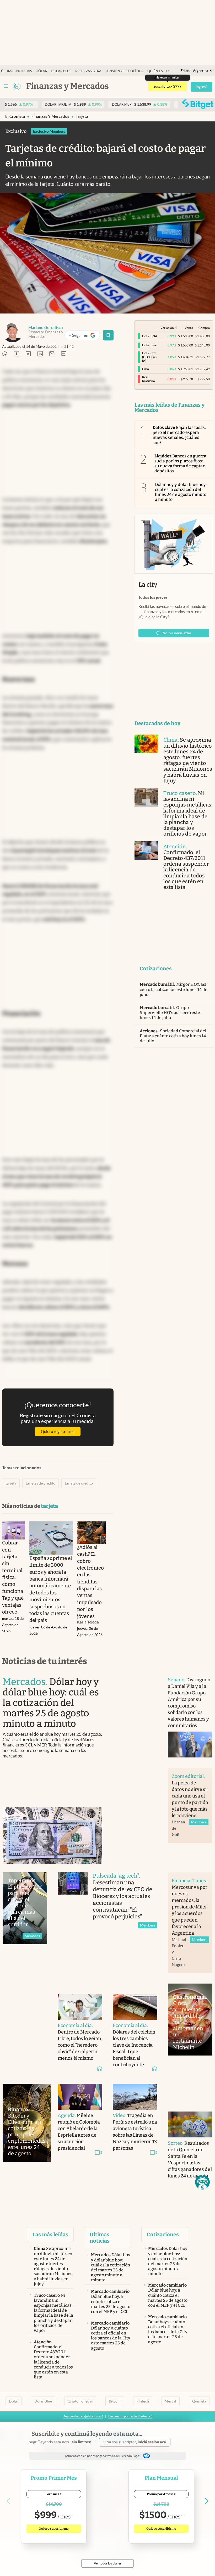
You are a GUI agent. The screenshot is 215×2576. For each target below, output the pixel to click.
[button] (202, 2182)
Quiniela (199, 2401)
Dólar (41, 71)
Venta (189, 328)
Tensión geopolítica (124, 71)
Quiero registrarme (58, 1432)
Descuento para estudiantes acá (130, 2416)
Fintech (143, 2401)
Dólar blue (61, 71)
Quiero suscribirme (54, 2529)
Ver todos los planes (108, 2563)
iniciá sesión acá (152, 2442)
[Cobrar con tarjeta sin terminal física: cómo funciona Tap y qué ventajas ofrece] (14, 1530)
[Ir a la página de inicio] (17, 86)
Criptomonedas (80, 2401)
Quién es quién (161, 71)
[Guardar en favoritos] (108, 335)
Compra (204, 328)
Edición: (194, 71)
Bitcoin (115, 2401)
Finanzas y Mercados (50, 116)
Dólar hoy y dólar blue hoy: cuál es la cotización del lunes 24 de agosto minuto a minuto (181, 492)
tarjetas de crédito (41, 1483)
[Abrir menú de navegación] (6, 86)
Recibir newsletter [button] (176, 633)
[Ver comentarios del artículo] (64, 354)
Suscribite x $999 (167, 86)
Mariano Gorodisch (46, 327)
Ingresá (201, 87)
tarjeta (82, 116)
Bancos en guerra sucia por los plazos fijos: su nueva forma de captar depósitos (181, 464)
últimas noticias (17, 71)
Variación (167, 328)
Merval (170, 2401)
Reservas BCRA (88, 71)
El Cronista (15, 116)
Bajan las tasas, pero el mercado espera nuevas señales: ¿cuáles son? (179, 435)
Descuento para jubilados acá (83, 2416)
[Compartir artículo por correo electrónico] (52, 354)
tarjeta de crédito (79, 1483)
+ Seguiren (84, 336)
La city (148, 585)
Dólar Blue (43, 2401)
